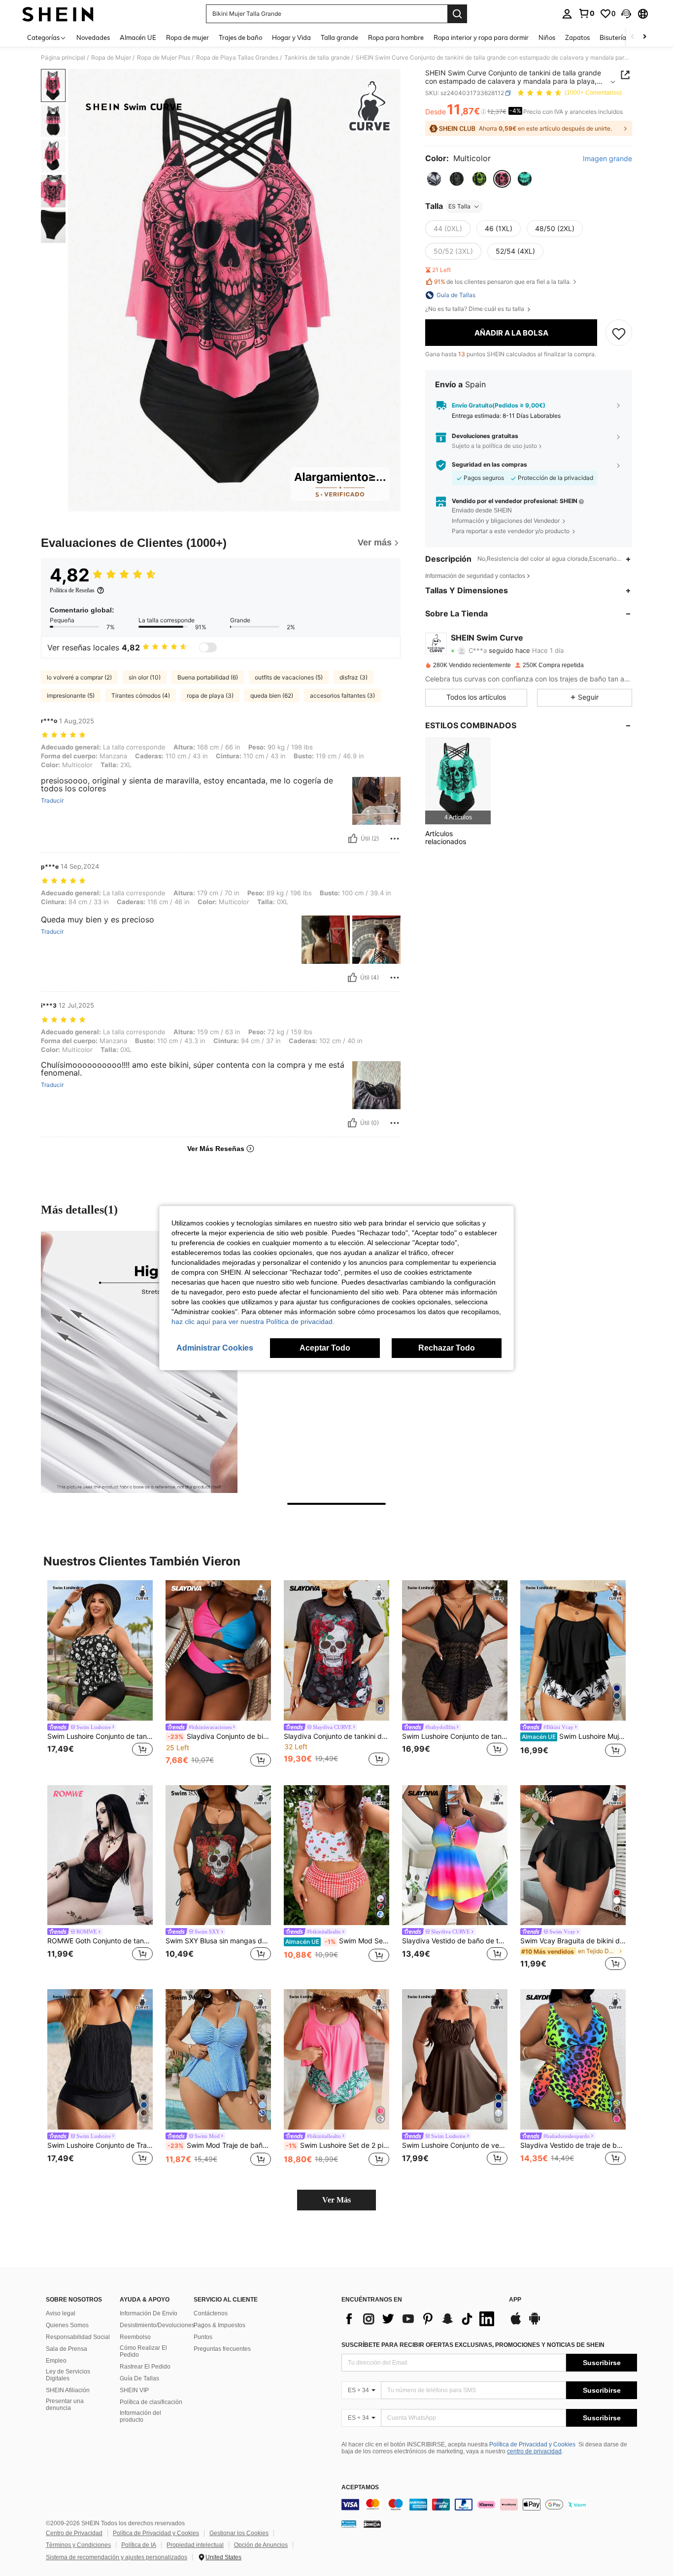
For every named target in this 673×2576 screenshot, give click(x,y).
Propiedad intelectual (195, 2545)
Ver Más (336, 2200)
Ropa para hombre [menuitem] (396, 37)
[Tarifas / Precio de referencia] (484, 112)
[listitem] (458, 781)
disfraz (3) (353, 677)
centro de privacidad (534, 2451)
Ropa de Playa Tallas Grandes (237, 58)
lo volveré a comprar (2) (79, 677)
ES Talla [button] (459, 206)
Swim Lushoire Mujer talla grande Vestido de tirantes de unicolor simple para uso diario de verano (574, 1736)
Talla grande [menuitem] (339, 37)
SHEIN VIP (134, 2390)
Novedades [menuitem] (93, 37)
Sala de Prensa (67, 2349)
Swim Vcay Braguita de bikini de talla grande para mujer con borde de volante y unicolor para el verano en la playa (573, 1941)
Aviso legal (61, 2313)
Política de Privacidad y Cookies (532, 2444)
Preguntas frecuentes (222, 2349)
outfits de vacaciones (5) (289, 677)
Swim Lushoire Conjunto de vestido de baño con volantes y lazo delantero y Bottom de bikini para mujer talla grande (455, 2145)
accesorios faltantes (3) (342, 695)
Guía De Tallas (139, 2378)
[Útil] (353, 839)
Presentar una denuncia (65, 2405)
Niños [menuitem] (547, 37)
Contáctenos (211, 2313)
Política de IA (139, 2545)
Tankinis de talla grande (317, 58)
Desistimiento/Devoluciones (157, 2325)
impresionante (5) (71, 695)
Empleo (56, 2361)
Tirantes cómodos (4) (141, 695)
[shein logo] (58, 14)
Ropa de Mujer (111, 58)
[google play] (535, 2323)
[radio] (434, 179)
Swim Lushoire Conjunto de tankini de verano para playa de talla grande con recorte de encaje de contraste (455, 1736)
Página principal (63, 58)
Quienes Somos (67, 2325)
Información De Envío (149, 2313)
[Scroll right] (644, 37)
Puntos (203, 2337)
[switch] (208, 647)
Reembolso (135, 2337)
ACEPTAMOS (360, 2488)
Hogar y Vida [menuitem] (291, 37)
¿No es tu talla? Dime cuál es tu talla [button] (475, 309)
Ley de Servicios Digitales (68, 2375)
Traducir (52, 801)
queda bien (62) (272, 695)
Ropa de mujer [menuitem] (187, 37)
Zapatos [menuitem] (577, 37)
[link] (586, 13)
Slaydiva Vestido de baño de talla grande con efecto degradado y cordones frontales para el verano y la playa (455, 1941)
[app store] (516, 2323)
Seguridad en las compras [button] (489, 465)
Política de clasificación (151, 2402)
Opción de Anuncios (261, 2545)
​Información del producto (140, 2416)
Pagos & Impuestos (219, 2325)
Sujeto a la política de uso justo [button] (494, 446)
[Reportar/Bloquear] (395, 839)
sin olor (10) (145, 677)
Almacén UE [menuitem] (138, 37)
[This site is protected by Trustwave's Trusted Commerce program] (349, 2524)
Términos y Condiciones (78, 2545)
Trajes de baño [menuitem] (240, 37)
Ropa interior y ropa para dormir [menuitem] (481, 37)
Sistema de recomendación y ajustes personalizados (117, 2557)
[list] (420, 2319)
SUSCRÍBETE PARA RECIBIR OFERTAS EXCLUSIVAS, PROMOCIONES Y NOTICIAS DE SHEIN (473, 2345)
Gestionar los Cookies (239, 2533)
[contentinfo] (489, 2505)
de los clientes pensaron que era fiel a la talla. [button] (503, 282)
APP (515, 2300)
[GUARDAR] (619, 333)
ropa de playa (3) (210, 695)
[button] (626, 14)
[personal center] (567, 14)
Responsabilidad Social (78, 2337)
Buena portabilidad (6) (208, 677)
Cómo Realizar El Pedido (143, 2351)
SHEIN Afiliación (68, 2390)
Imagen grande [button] (607, 159)
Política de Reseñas (72, 590)
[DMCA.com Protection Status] (372, 2524)
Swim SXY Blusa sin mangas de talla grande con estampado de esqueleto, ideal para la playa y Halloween (218, 1941)
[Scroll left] (633, 37)
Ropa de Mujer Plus (164, 58)
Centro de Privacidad (74, 2533)
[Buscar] (457, 14)
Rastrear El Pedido (145, 2367)
